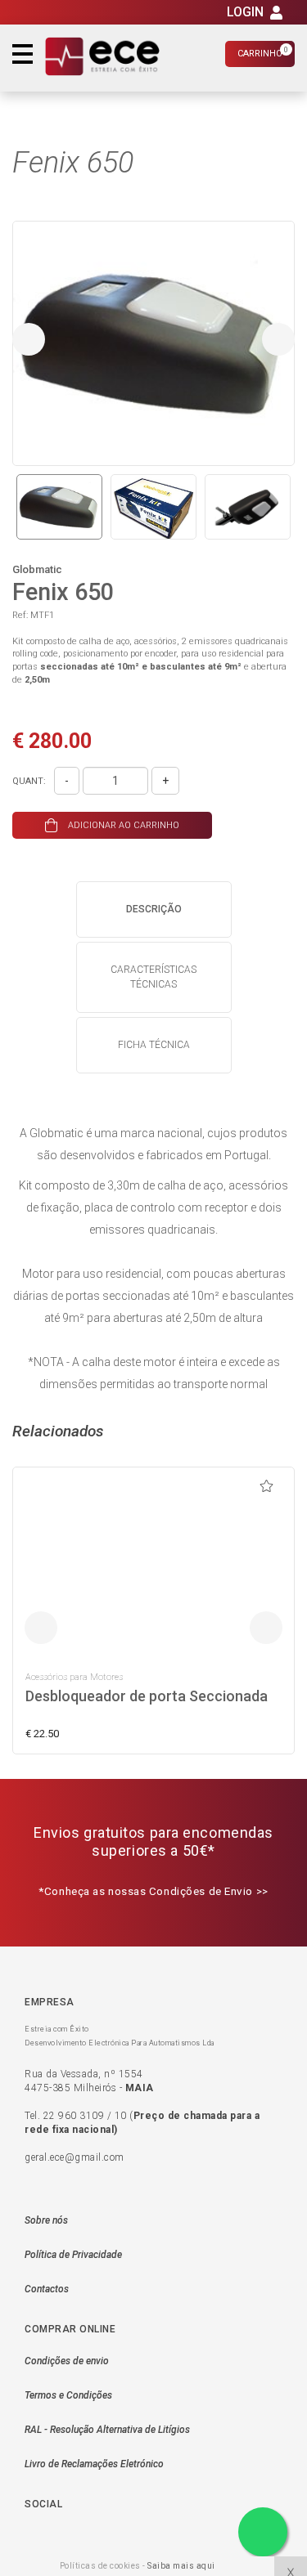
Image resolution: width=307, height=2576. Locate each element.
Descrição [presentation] (154, 909)
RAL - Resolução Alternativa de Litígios (107, 2430)
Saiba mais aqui (181, 2566)
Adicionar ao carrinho (122, 825)
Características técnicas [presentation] (153, 977)
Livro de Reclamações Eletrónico (94, 2464)
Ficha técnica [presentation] (154, 1045)
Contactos (47, 2289)
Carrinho (263, 52)
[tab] (154, 909)
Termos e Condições (68, 2395)
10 (121, 2116)
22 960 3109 (74, 2116)
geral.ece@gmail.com (74, 2157)
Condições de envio (67, 2361)
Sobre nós (46, 2220)
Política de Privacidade (73, 2255)
